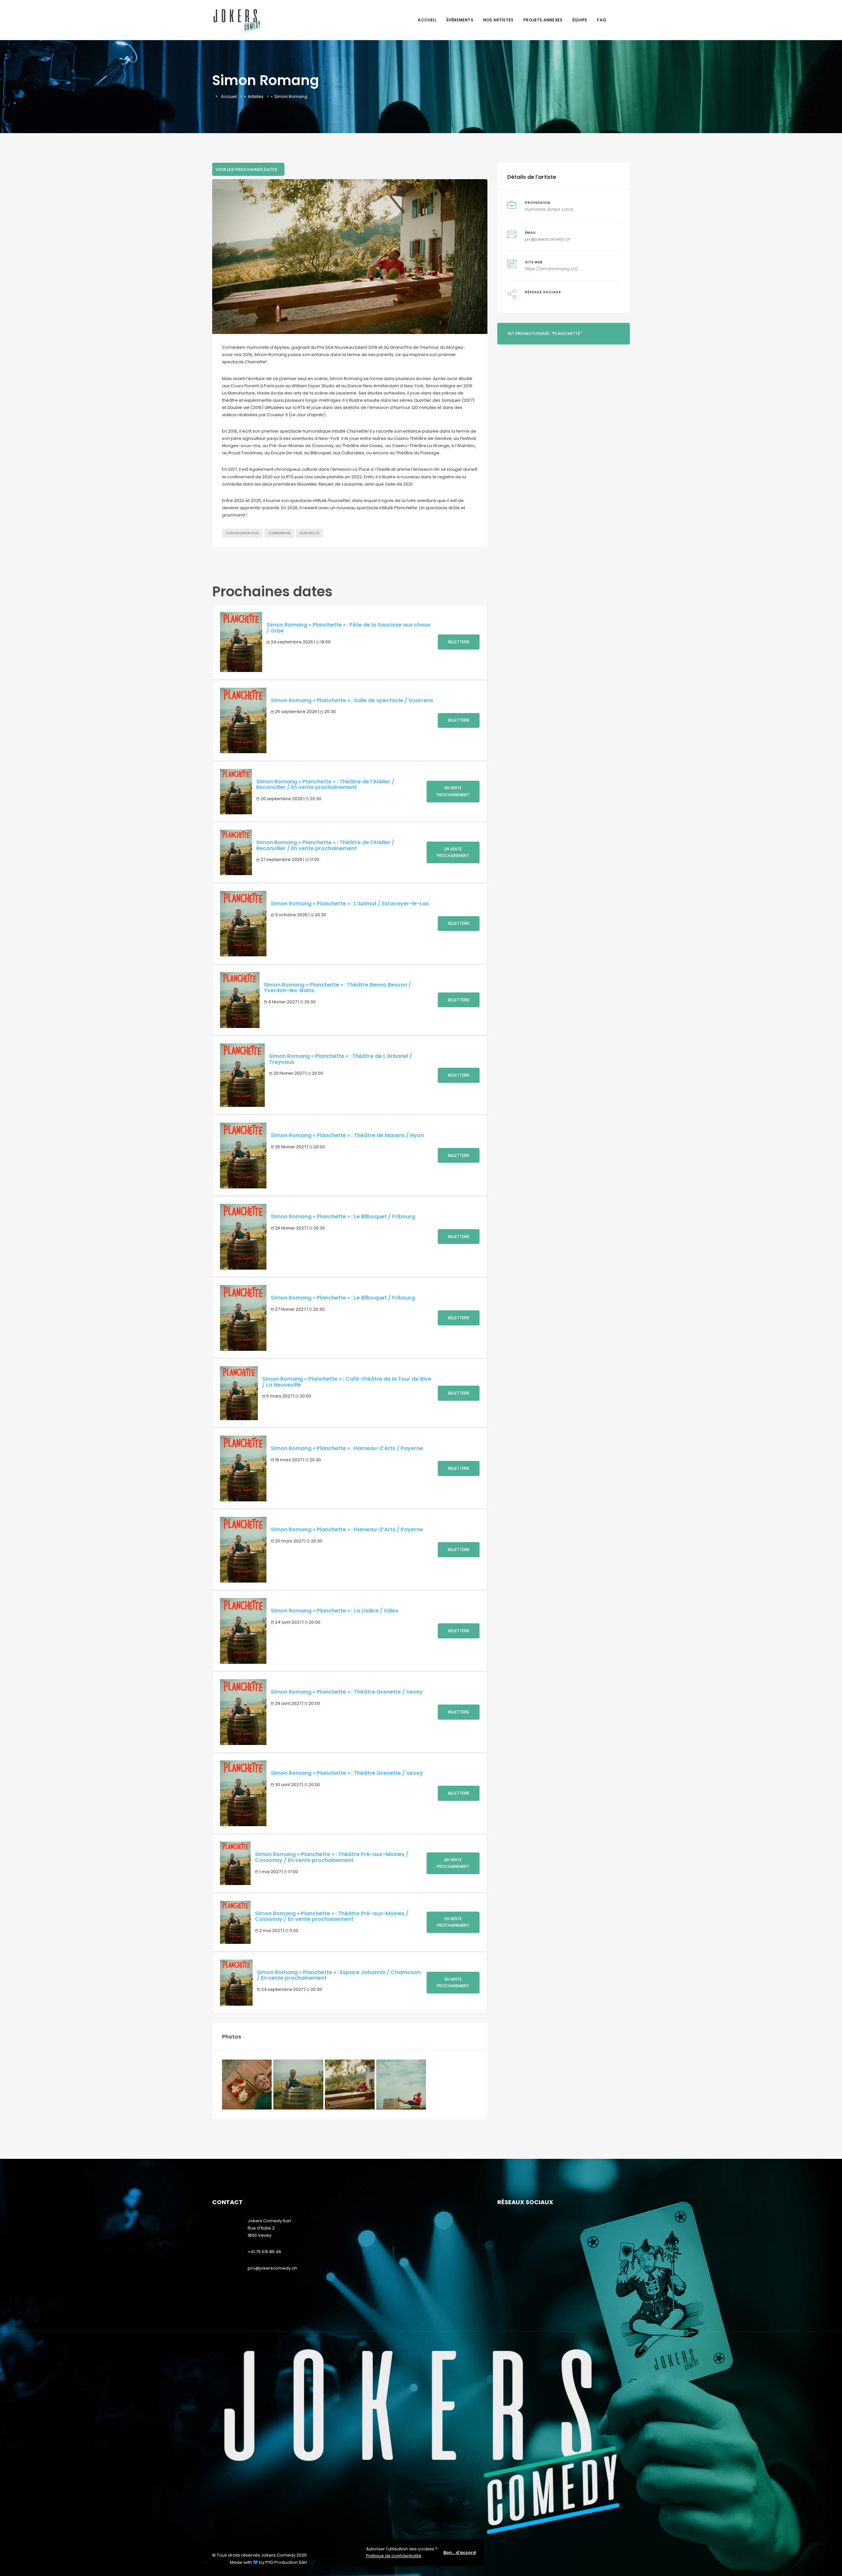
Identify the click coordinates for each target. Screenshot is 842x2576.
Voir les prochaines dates (246, 169)
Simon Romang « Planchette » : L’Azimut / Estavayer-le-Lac (350, 904)
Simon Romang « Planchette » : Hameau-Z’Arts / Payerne (347, 1448)
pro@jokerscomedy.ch (548, 239)
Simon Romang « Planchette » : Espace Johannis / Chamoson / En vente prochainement (339, 1975)
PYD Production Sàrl (286, 2562)
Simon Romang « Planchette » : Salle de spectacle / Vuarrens (352, 700)
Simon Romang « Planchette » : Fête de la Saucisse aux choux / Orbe (348, 628)
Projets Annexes (543, 20)
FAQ (601, 20)
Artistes (256, 96)
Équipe (580, 20)
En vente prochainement (453, 791)
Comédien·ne (279, 533)
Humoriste (310, 533)
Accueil (427, 20)
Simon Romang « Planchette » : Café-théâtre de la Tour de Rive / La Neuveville (347, 1382)
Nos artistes (498, 20)
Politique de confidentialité (394, 2556)
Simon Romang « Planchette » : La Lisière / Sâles (334, 1611)
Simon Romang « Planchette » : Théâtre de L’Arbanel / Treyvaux (341, 1059)
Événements (460, 20)
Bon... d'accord (460, 2552)
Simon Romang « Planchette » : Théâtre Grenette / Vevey (347, 1692)
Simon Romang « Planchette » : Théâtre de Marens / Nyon (347, 1135)
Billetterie (459, 642)
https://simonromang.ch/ (551, 269)
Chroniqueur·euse (242, 533)
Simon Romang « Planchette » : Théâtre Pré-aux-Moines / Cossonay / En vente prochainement (332, 1857)
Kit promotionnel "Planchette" (545, 334)
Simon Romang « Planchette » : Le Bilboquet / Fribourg (343, 1216)
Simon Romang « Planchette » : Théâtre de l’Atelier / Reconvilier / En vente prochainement (325, 785)
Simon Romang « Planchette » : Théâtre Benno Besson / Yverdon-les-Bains (337, 988)
